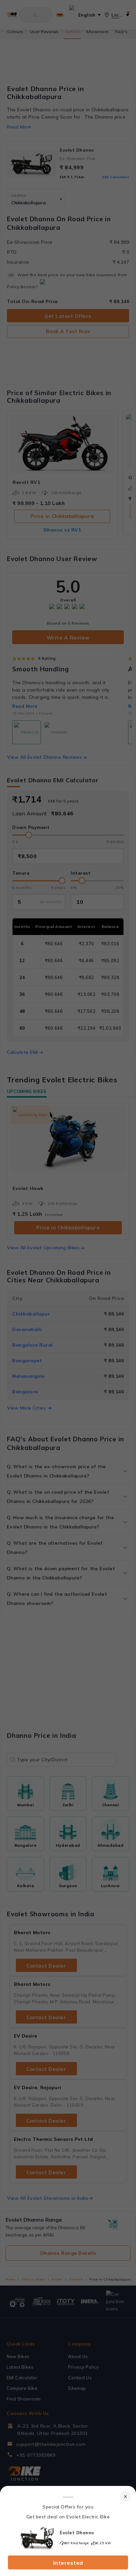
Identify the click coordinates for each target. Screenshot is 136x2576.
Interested (68, 2563)
